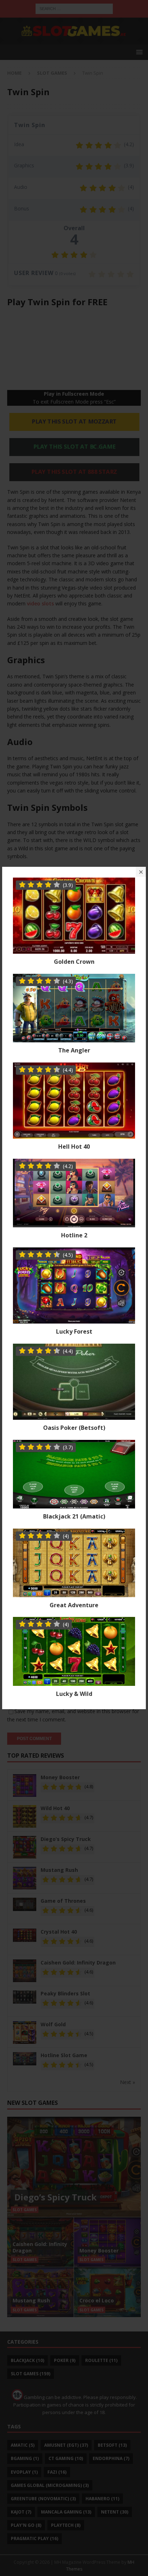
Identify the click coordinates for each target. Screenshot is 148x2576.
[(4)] (74, 1593)
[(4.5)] (74, 1319)
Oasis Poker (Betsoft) (74, 1428)
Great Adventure (74, 1605)
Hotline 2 (74, 1235)
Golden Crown (74, 962)
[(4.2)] (74, 1223)
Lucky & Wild (74, 1694)
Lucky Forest (74, 1331)
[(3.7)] (74, 1504)
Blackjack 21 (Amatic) (74, 1516)
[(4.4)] (74, 1134)
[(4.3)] (74, 1038)
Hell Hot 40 (74, 1147)
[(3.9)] (74, 950)
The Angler (74, 1050)
